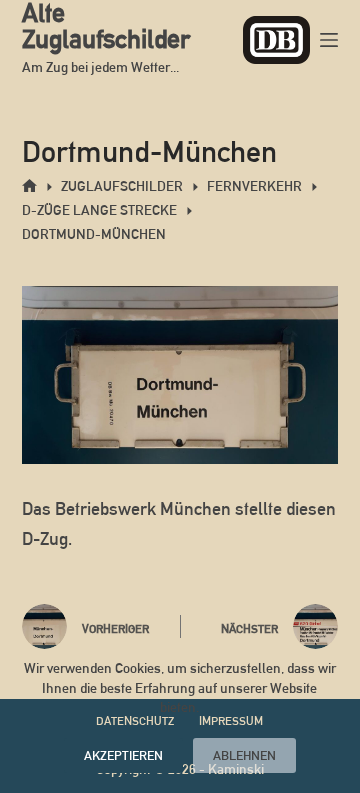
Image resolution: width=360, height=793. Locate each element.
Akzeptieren (123, 755)
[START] (29, 186)
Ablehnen (244, 755)
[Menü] (329, 40)
